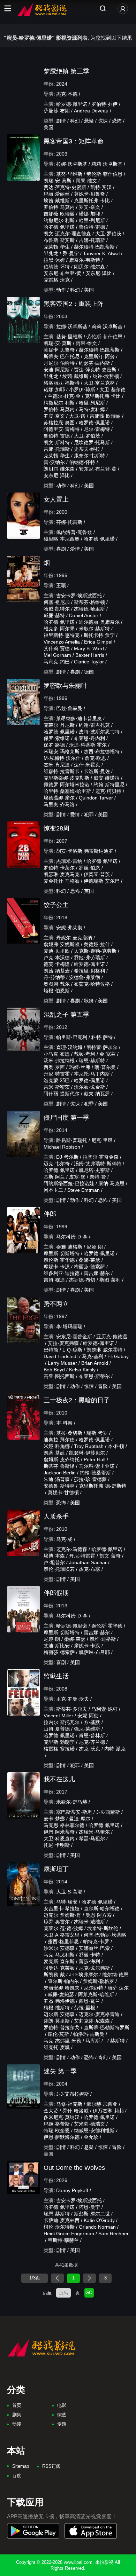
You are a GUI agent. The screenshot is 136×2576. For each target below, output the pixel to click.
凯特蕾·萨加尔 (102, 1047)
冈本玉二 (53, 1190)
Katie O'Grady (99, 2220)
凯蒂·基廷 (54, 1453)
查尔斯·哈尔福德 (102, 1908)
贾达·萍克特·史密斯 (65, 187)
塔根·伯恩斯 (57, 991)
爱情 (75, 549)
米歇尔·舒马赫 (72, 1802)
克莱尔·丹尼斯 (59, 725)
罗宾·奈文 (89, 207)
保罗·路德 (54, 745)
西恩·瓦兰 (89, 2001)
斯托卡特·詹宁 (99, 635)
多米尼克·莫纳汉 (62, 2117)
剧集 (17, 2415)
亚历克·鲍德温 (112, 1337)
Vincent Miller (58, 1716)
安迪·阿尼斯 (57, 370)
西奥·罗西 (54, 1067)
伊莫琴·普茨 (97, 874)
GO (89, 2293)
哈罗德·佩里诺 (72, 104)
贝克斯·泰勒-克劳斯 (95, 951)
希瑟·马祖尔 (92, 1838)
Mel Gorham (57, 655)
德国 (89, 672)
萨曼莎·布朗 (57, 111)
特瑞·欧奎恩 (57, 2130)
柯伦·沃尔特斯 (59, 2227)
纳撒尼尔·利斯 (59, 220)
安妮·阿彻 (88, 1716)
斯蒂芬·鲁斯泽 (59, 1466)
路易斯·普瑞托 (72, 1140)
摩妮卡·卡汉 (57, 1267)
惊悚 (103, 121)
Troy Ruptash (89, 1446)
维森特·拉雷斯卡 (62, 771)
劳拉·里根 (85, 2008)
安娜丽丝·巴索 (94, 1948)
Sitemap (21, 2466)
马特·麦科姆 (92, 409)
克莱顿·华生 (57, 247)
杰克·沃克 (89, 1749)
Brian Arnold (95, 1363)
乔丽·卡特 (89, 1955)
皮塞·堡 (77, 1177)
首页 (17, 2405)
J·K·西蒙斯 (108, 1812)
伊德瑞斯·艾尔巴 (102, 881)
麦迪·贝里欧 (57, 951)
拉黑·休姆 (54, 260)
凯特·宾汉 (101, 187)
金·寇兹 (108, 1054)
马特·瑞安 (67, 1902)
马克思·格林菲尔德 (64, 1825)
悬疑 (89, 121)
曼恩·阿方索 (99, 1915)
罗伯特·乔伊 (104, 104)
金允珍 (91, 2137)
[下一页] (89, 2278)
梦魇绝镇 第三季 (66, 71)
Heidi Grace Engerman (69, 2234)
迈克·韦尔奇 (57, 1164)
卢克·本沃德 (57, 958)
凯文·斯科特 (57, 442)
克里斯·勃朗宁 (59, 1742)
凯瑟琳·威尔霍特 (104, 1350)
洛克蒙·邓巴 (57, 1080)
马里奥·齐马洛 (59, 804)
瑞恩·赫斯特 (92, 1061)
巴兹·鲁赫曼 (69, 708)
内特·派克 (115, 1749)
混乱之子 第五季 (66, 1015)
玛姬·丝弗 (80, 1067)
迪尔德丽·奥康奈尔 (99, 622)
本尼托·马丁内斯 (92, 1074)
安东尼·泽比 (99, 273)
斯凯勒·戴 (54, 1975)
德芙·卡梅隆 (57, 964)
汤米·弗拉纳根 (59, 1061)
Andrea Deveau (91, 111)
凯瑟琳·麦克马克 (62, 874)
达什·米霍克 (87, 765)
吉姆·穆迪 (54, 1280)
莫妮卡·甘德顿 (63, 1492)
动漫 (17, 2424)
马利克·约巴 (57, 662)
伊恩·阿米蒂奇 (59, 1832)
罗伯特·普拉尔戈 (62, 2027)
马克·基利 (93, 1356)
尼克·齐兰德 (92, 1742)
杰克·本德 (67, 94)
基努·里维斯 (69, 174)
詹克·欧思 (95, 758)
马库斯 (93, 2041)
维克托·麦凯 (57, 2047)
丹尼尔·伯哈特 (59, 363)
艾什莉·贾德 (57, 648)
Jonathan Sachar (88, 1562)
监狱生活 (56, 1676)
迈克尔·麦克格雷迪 (99, 2014)
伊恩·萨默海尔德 (62, 2137)
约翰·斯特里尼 (109, 785)
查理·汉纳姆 (69, 1047)
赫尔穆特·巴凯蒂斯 (94, 247)
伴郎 (50, 1214)
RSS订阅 (51, 2466)
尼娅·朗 (95, 1247)
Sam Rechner (114, 2234)
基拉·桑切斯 (69, 1433)
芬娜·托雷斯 (69, 522)
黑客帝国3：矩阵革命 (74, 141)
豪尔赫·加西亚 (102, 2104)
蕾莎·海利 (89, 1961)
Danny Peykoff (72, 2190)
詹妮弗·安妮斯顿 (62, 944)
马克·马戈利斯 (59, 1955)
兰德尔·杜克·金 (64, 396)
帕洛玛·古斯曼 (89, 2034)
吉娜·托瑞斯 (92, 240)
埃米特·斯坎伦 (103, 1928)
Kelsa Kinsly (82, 1370)
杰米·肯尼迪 (57, 765)
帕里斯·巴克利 (72, 1037)
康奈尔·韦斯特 (85, 260)
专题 (62, 2424)
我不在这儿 (59, 1779)
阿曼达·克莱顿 (59, 1968)
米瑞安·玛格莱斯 (62, 751)
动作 (61, 290)
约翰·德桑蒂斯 (95, 1473)
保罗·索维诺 (57, 738)
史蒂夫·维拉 (87, 449)
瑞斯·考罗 (97, 1433)
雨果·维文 (86, 181)
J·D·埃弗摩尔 (84, 1975)
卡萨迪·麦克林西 (62, 2220)
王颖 (61, 585)
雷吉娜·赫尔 (97, 1273)
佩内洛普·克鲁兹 (74, 532)
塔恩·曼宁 (89, 2207)
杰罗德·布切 (82, 1280)
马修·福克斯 (69, 2104)
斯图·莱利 (110, 1280)
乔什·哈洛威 (75, 2111)
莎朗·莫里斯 (57, 2021)
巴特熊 (51, 1350)
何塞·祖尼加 (57, 602)
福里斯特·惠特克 (62, 635)
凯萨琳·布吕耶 (94, 1652)
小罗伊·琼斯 (82, 389)
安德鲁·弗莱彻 (85, 977)
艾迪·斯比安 (57, 1646)
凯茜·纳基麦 (57, 971)
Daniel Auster (84, 615)
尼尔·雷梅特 (97, 429)
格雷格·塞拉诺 (59, 1749)
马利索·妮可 (104, 1709)
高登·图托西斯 (59, 1376)
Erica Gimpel (98, 642)
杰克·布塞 (89, 1569)
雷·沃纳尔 (54, 462)
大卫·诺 (77, 416)
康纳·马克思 (111, 1183)
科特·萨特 (102, 1037)
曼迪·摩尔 (80, 1819)
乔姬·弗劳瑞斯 (89, 958)
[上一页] (57, 2278)
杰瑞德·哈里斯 (89, 609)
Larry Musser (62, 1363)
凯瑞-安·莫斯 (58, 181)
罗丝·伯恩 (89, 868)
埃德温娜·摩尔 (59, 798)
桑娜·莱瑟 (89, 1260)
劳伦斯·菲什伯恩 (104, 174)
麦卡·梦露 (54, 1819)
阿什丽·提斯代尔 (62, 1094)
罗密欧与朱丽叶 (66, 686)
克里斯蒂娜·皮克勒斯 (66, 778)
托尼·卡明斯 (57, 1845)
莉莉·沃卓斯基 (107, 164)
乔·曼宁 (71, 253)
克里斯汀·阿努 (99, 356)
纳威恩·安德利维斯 (94, 2130)
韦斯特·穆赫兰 (63, 2240)
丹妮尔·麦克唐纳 (74, 938)
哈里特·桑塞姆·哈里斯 (67, 791)
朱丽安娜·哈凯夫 (62, 1988)
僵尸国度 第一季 (66, 1118)
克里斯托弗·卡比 (92, 200)
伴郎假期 (56, 1593)
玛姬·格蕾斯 (57, 2124)
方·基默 (92, 1722)
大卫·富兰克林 (99, 383)
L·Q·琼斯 (72, 1350)
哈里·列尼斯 (92, 220)
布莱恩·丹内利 (89, 738)
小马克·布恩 (57, 1054)
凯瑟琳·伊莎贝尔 (87, 1453)
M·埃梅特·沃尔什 (62, 758)
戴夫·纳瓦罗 (97, 1094)
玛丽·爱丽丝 (57, 194)
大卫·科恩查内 (59, 1838)
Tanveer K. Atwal (101, 253)
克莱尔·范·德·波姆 (63, 1928)
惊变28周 (56, 828)
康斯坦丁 (56, 1869)
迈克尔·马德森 (72, 1549)
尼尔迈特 (93, 1988)
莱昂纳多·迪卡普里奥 (79, 718)
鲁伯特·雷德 (92, 227)
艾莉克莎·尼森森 (92, 2021)
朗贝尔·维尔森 (89, 267)
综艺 (62, 2415)
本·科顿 (116, 1446)
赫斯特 (118, 2041)
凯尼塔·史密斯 (94, 1170)
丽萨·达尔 (118, 1988)
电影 (62, 2405)
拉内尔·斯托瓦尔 (62, 1722)
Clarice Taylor (89, 662)
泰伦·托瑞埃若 (59, 1569)
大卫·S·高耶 (69, 1892)
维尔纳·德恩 (115, 1975)
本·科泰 (64, 1423)
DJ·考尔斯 (67, 1157)
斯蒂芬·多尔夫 (72, 1709)
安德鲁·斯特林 (59, 1486)
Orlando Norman (97, 2227)
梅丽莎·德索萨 (89, 1267)
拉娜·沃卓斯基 (72, 164)
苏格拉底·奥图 (59, 423)
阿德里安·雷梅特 (62, 429)
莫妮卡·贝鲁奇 (89, 194)
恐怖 (117, 121)
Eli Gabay (118, 1356)
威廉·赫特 (54, 615)
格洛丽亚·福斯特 (62, 383)
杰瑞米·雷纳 (69, 861)
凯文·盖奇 (110, 1556)
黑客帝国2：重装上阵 (74, 304)
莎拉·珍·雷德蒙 (90, 1479)
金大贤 (51, 2111)
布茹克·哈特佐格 (92, 984)
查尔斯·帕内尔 (63, 1981)
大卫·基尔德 (112, 389)
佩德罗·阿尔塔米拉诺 (66, 785)
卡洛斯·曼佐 (97, 771)
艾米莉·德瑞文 (89, 2124)
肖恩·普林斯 (92, 1735)
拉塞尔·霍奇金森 (101, 1157)
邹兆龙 (51, 253)
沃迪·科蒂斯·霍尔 (88, 745)
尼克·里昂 (102, 1140)
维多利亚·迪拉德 (62, 1273)
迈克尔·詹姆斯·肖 (62, 1915)
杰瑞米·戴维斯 (89, 1922)
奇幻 (103, 2057)
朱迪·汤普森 (57, 1479)
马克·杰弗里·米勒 (62, 2041)
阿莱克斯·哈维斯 (96, 1994)
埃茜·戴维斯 (57, 200)
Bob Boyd (54, 1370)
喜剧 (61, 549)
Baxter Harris (90, 655)
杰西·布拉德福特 (102, 751)
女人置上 (56, 499)
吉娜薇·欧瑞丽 (59, 214)
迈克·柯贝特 (108, 791)
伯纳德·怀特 (57, 267)
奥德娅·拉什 (97, 944)
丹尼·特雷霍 (57, 1074)
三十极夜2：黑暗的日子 (77, 1400)
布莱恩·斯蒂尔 (94, 1376)
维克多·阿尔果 (59, 629)
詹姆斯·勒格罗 (99, 1981)
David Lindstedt (61, 1356)
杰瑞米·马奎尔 (94, 1832)
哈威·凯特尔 (57, 609)
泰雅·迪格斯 (69, 1247)
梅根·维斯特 (57, 2008)
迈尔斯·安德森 (59, 2014)
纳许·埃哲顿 (106, 376)
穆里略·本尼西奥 (62, 539)
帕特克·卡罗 (96, 1941)
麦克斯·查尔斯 (59, 1961)
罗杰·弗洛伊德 (59, 2001)
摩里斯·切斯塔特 (62, 1253)
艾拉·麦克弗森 (63, 1343)
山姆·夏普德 (57, 1729)
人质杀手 (56, 1517)
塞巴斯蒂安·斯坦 (74, 1812)
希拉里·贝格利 (89, 971)
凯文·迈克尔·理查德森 (67, 234)
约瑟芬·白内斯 (94, 363)
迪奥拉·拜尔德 (59, 1440)
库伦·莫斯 (58, 2034)
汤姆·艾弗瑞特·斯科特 (98, 1164)
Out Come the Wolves (74, 2168)
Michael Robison (62, 1147)
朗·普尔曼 (105, 1067)
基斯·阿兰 (54, 1177)
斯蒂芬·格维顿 (89, 602)
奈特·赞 (98, 1177)
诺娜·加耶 (89, 214)
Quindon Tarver (96, 798)
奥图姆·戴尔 (57, 984)
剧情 (61, 121)
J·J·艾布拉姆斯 (73, 2094)
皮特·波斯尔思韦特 (99, 732)
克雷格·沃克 (57, 280)
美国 (48, 127)
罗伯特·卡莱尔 (59, 868)
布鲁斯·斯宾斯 (59, 240)
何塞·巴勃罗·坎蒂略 (105, 1935)
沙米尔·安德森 (59, 1948)
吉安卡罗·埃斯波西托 (79, 596)
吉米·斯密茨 (57, 1087)
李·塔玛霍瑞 (69, 1326)
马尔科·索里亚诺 (97, 1466)
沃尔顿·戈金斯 (89, 1087)
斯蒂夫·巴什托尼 (62, 356)
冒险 (103, 1386)
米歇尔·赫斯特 (94, 629)
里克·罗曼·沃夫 (73, 1699)
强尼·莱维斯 (87, 1729)
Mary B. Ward (89, 648)
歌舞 (89, 1001)
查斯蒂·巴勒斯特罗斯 (107, 2027)
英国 (89, 891)
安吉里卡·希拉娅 (62, 1908)
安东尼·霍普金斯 (74, 1337)
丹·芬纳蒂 (54, 977)
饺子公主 (56, 905)
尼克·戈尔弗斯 (94, 1968)
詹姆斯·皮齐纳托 (62, 1459)
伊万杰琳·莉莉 (108, 2111)
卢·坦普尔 (54, 1562)
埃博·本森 (54, 1556)
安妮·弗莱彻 (69, 928)
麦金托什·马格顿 (62, 881)
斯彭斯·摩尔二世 (92, 2214)
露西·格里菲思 (63, 1941)
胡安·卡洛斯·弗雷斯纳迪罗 (85, 851)
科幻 (75, 121)
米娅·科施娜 (57, 1446)
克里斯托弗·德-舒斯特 (103, 1486)
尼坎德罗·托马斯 (92, 442)
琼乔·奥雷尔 (57, 1922)
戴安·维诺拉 (107, 778)
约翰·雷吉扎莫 (94, 725)
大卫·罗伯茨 (108, 234)
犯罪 (89, 814)
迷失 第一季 (60, 2071)
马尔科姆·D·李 (72, 1237)
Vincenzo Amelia (62, 642)
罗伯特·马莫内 (59, 207)
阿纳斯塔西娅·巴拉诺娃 (69, 1183)
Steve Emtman (84, 1190)
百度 (17, 2476)
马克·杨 (64, 1539)
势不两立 (56, 1304)
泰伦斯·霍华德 (59, 1260)
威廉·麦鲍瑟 (61, 1994)
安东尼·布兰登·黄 (62, 273)
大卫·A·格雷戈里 (62, 1935)
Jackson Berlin (60, 1473)
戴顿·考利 (85, 1054)
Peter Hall (95, 1459)
